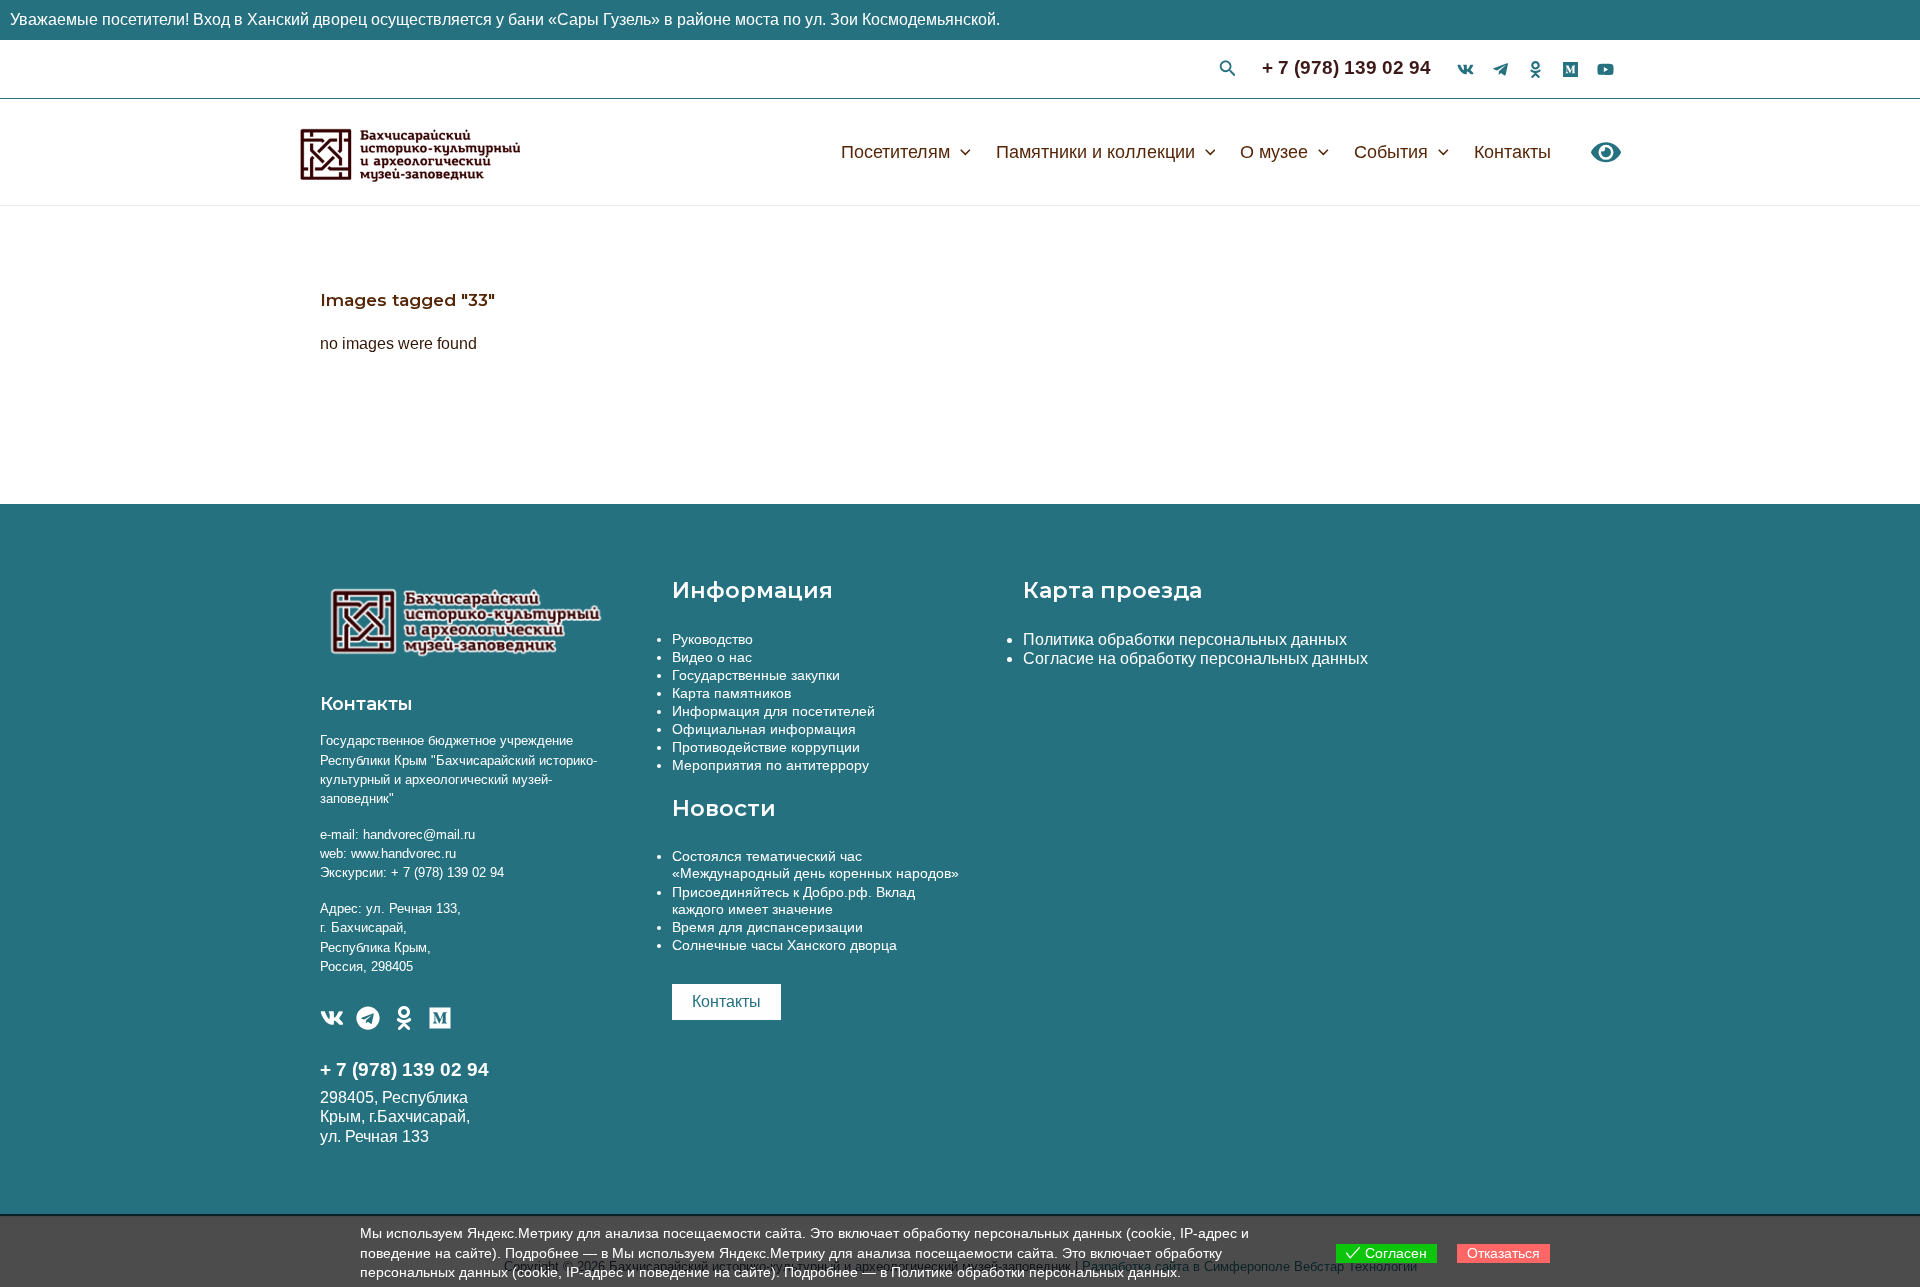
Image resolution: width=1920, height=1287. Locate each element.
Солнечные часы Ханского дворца (784, 945)
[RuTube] (1605, 69)
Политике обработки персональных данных (1034, 1272)
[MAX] (440, 1018)
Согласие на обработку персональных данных (1195, 658)
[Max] (1570, 69)
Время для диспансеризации (767, 927)
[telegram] (1500, 69)
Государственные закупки (756, 675)
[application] (960, 152)
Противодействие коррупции (766, 747)
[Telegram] (368, 1018)
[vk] (1465, 69)
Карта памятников (731, 693)
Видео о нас (712, 657)
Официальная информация (764, 729)
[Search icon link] (1228, 71)
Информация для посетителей (773, 711)
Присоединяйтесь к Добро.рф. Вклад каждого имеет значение (793, 900)
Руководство (712, 639)
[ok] (1535, 69)
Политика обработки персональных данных (1185, 639)
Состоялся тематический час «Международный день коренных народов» (815, 864)
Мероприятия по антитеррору (770, 765)
